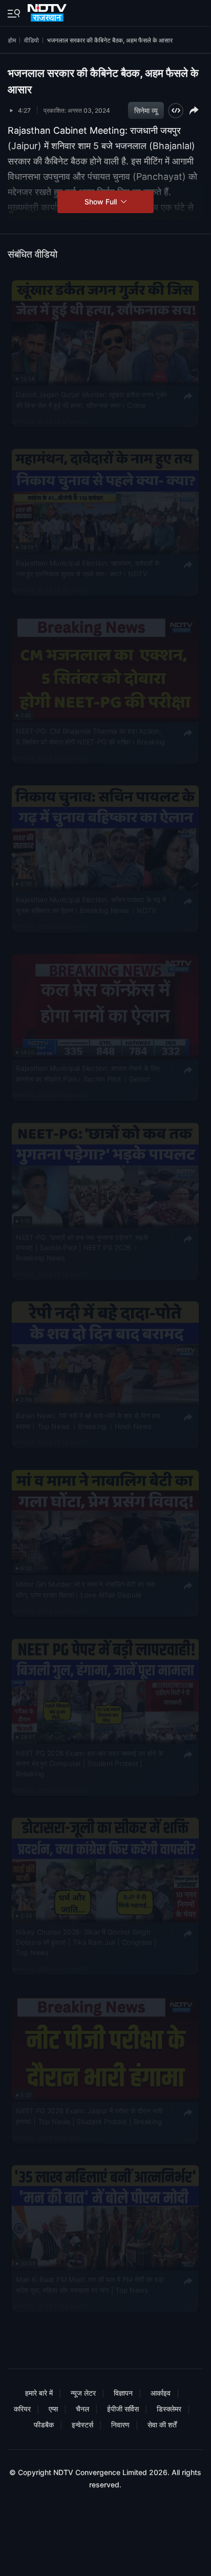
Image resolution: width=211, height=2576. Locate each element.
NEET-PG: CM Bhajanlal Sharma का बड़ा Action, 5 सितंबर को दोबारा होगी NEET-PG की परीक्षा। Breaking (91, 737)
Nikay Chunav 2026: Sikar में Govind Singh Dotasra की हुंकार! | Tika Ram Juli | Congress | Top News (86, 1943)
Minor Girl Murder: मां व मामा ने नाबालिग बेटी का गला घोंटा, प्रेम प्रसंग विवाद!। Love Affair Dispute (86, 1589)
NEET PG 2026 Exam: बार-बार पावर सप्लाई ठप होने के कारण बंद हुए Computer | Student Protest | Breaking (89, 1763)
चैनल (82, 2409)
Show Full (102, 202)
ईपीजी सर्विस (123, 2409)
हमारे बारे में (39, 2393)
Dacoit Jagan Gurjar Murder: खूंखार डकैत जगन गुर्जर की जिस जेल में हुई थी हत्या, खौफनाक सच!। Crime (91, 400)
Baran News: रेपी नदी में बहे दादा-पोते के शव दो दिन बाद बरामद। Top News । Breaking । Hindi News (88, 1421)
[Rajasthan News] (48, 11)
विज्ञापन (123, 2393)
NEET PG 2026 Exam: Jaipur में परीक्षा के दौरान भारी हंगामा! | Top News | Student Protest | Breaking (89, 2116)
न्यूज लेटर (83, 2393)
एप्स (53, 2409)
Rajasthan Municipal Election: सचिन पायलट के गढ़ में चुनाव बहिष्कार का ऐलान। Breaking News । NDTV (91, 905)
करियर (22, 2409)
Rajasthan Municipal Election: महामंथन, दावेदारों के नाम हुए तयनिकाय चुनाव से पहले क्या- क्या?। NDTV (88, 568)
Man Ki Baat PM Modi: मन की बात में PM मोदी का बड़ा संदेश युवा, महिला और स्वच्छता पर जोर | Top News (90, 2284)
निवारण (120, 2425)
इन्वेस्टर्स (82, 2425)
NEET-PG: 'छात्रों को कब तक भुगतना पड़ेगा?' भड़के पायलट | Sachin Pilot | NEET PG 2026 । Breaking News (82, 1247)
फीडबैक (44, 2425)
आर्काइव (161, 2393)
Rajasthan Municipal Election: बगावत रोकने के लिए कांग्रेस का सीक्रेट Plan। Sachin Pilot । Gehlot (88, 1073)
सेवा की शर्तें (162, 2425)
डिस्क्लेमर (169, 2409)
